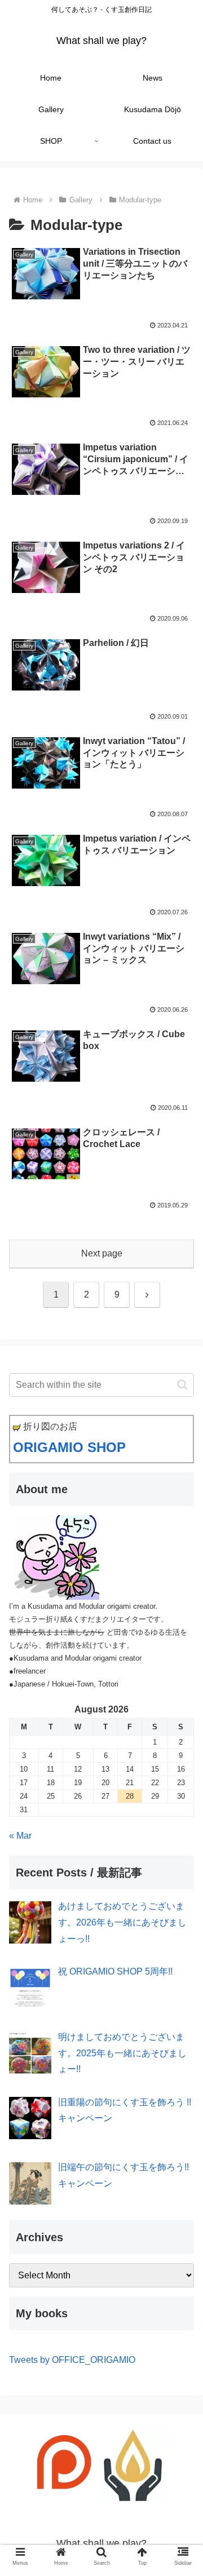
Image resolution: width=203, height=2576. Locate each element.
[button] (182, 1385)
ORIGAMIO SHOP (69, 1447)
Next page (102, 1253)
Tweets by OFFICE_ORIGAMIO (72, 2360)
